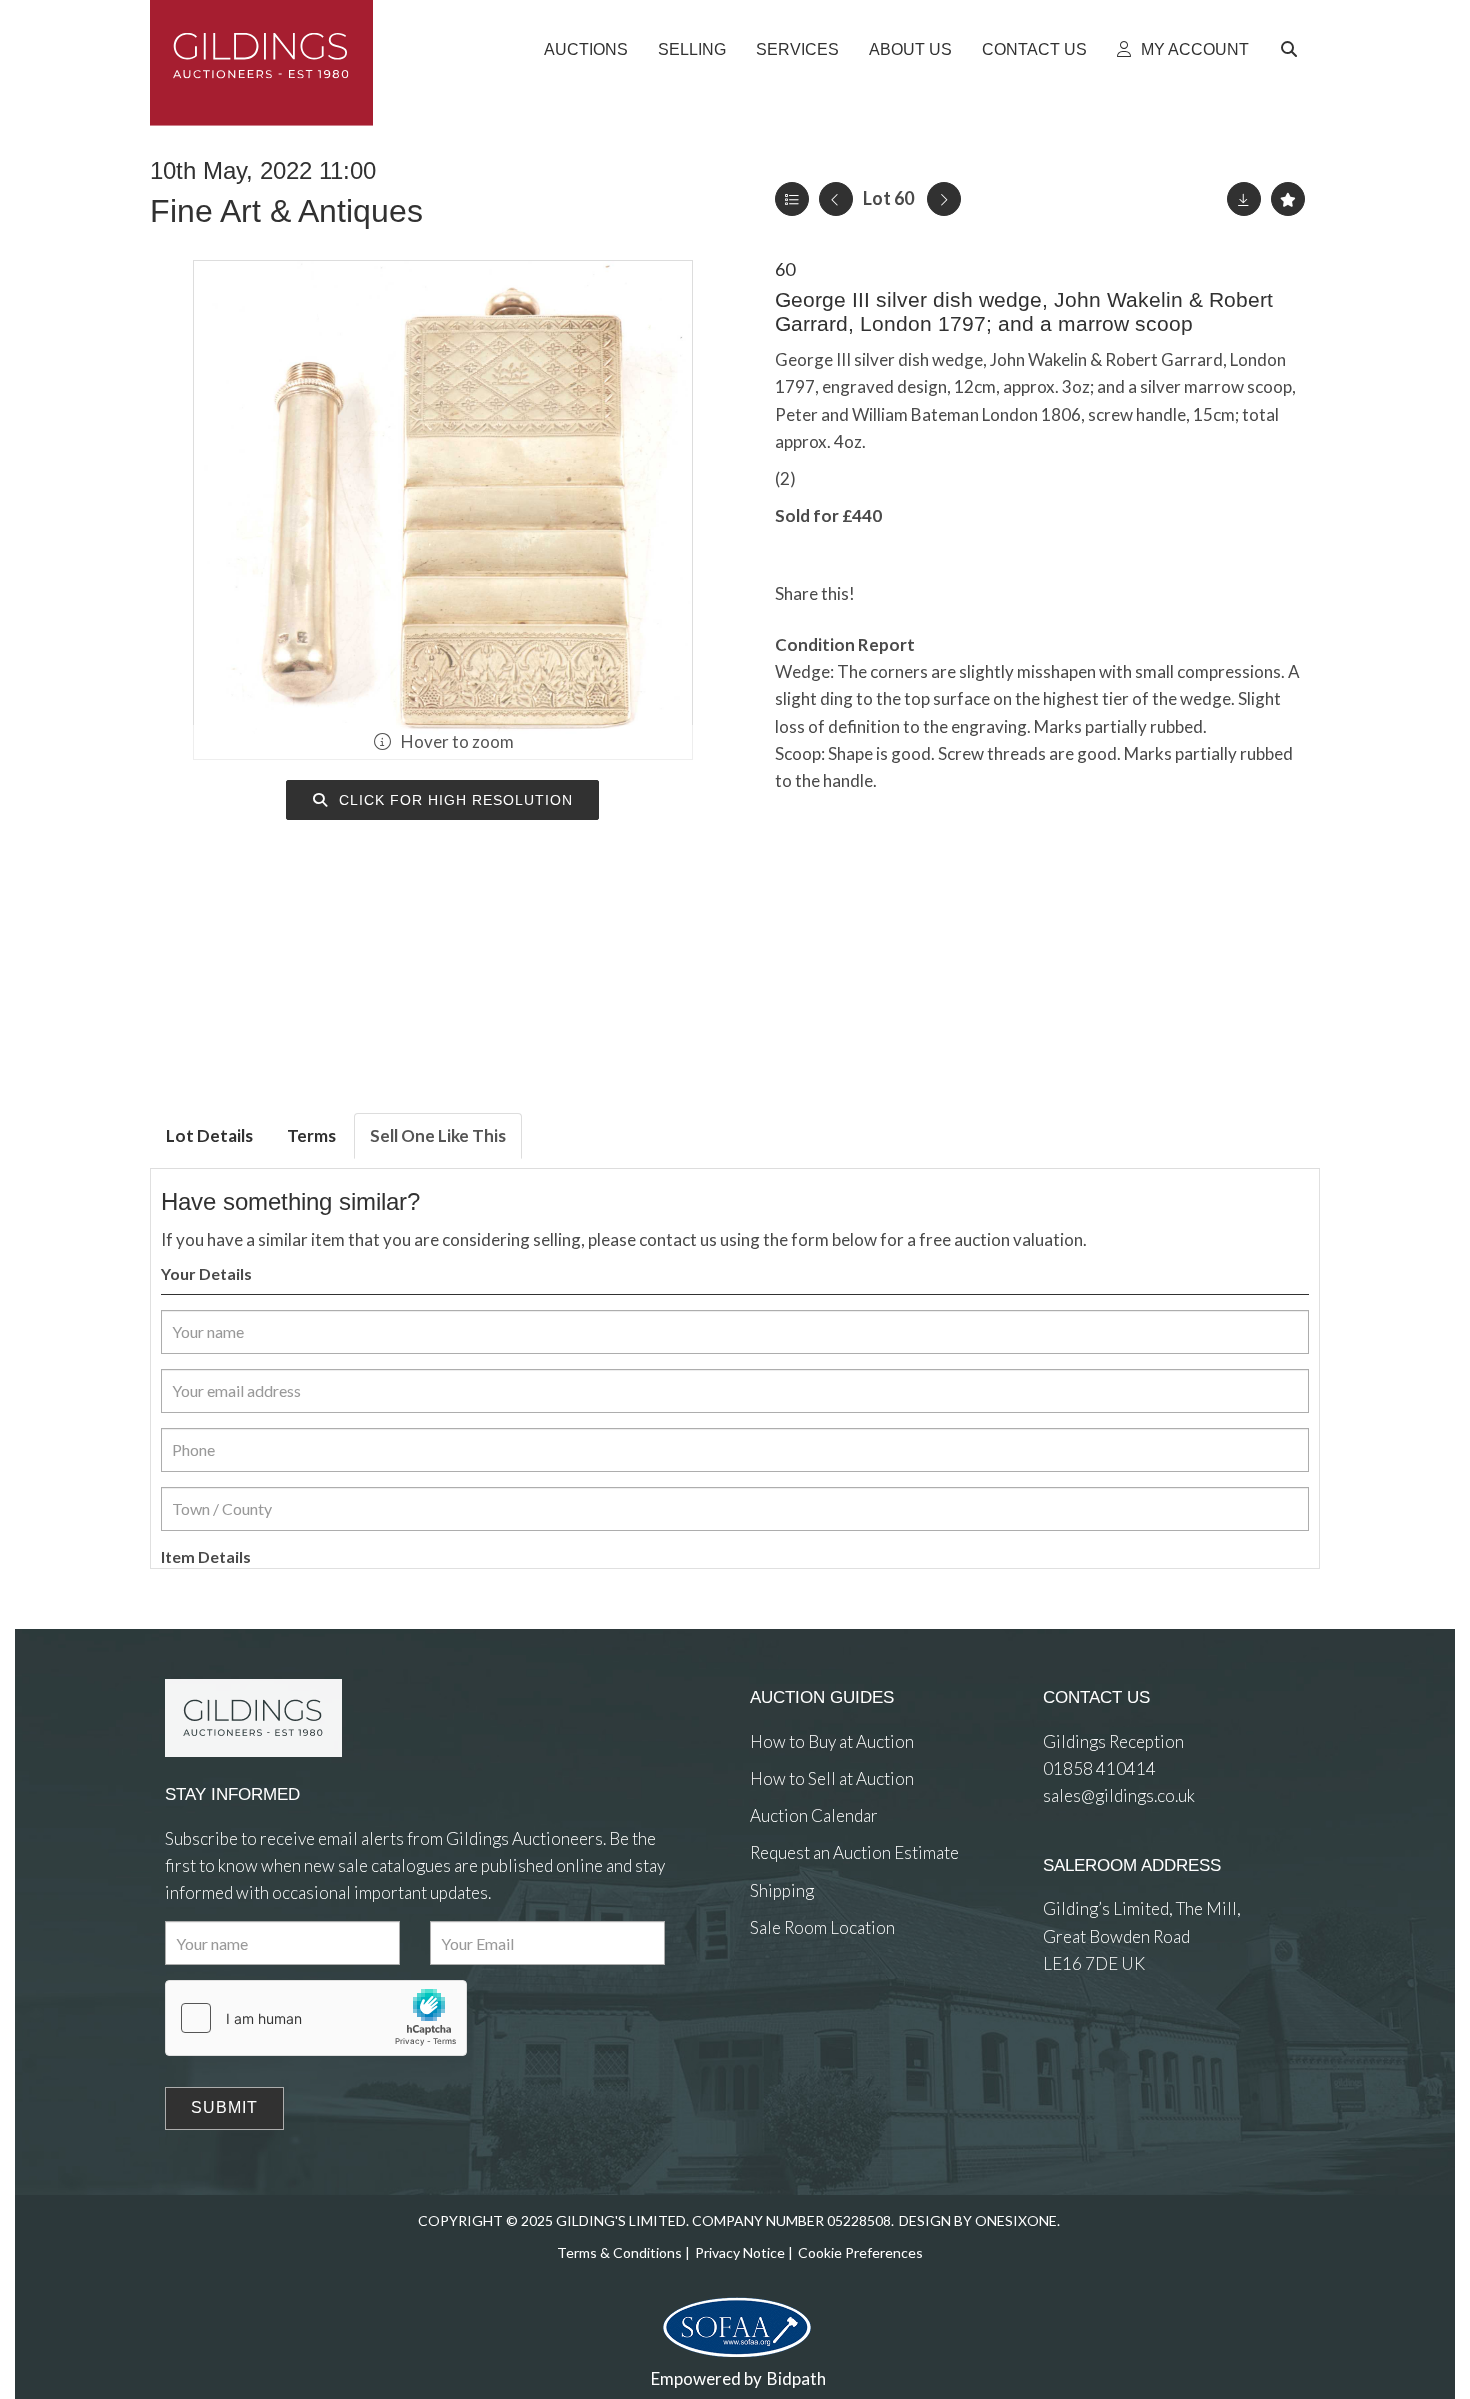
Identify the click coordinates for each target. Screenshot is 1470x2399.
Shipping (782, 1890)
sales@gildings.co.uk (1119, 1795)
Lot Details (209, 1135)
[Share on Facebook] (887, 593)
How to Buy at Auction (832, 1741)
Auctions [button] (586, 49)
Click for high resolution (453, 800)
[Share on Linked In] (928, 593)
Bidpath (796, 2378)
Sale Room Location (822, 1927)
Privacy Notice (740, 2252)
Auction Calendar (814, 1815)
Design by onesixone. (979, 2220)
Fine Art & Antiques (286, 211)
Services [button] (797, 49)
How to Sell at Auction (832, 1778)
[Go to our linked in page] (810, 2000)
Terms (311, 1135)
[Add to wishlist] (1288, 199)
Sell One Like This (438, 1135)
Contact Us (1034, 49)
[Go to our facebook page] (769, 2000)
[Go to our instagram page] (968, 593)
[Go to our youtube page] (850, 2000)
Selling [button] (692, 49)
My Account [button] (1193, 49)
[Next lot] (944, 199)
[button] (1292, 50)
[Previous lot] (836, 199)
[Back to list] (792, 199)
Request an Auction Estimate (854, 1852)
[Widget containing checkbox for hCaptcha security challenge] (316, 2018)
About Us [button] (910, 49)
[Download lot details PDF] (1244, 199)
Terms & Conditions (619, 2252)
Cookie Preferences (860, 2252)
